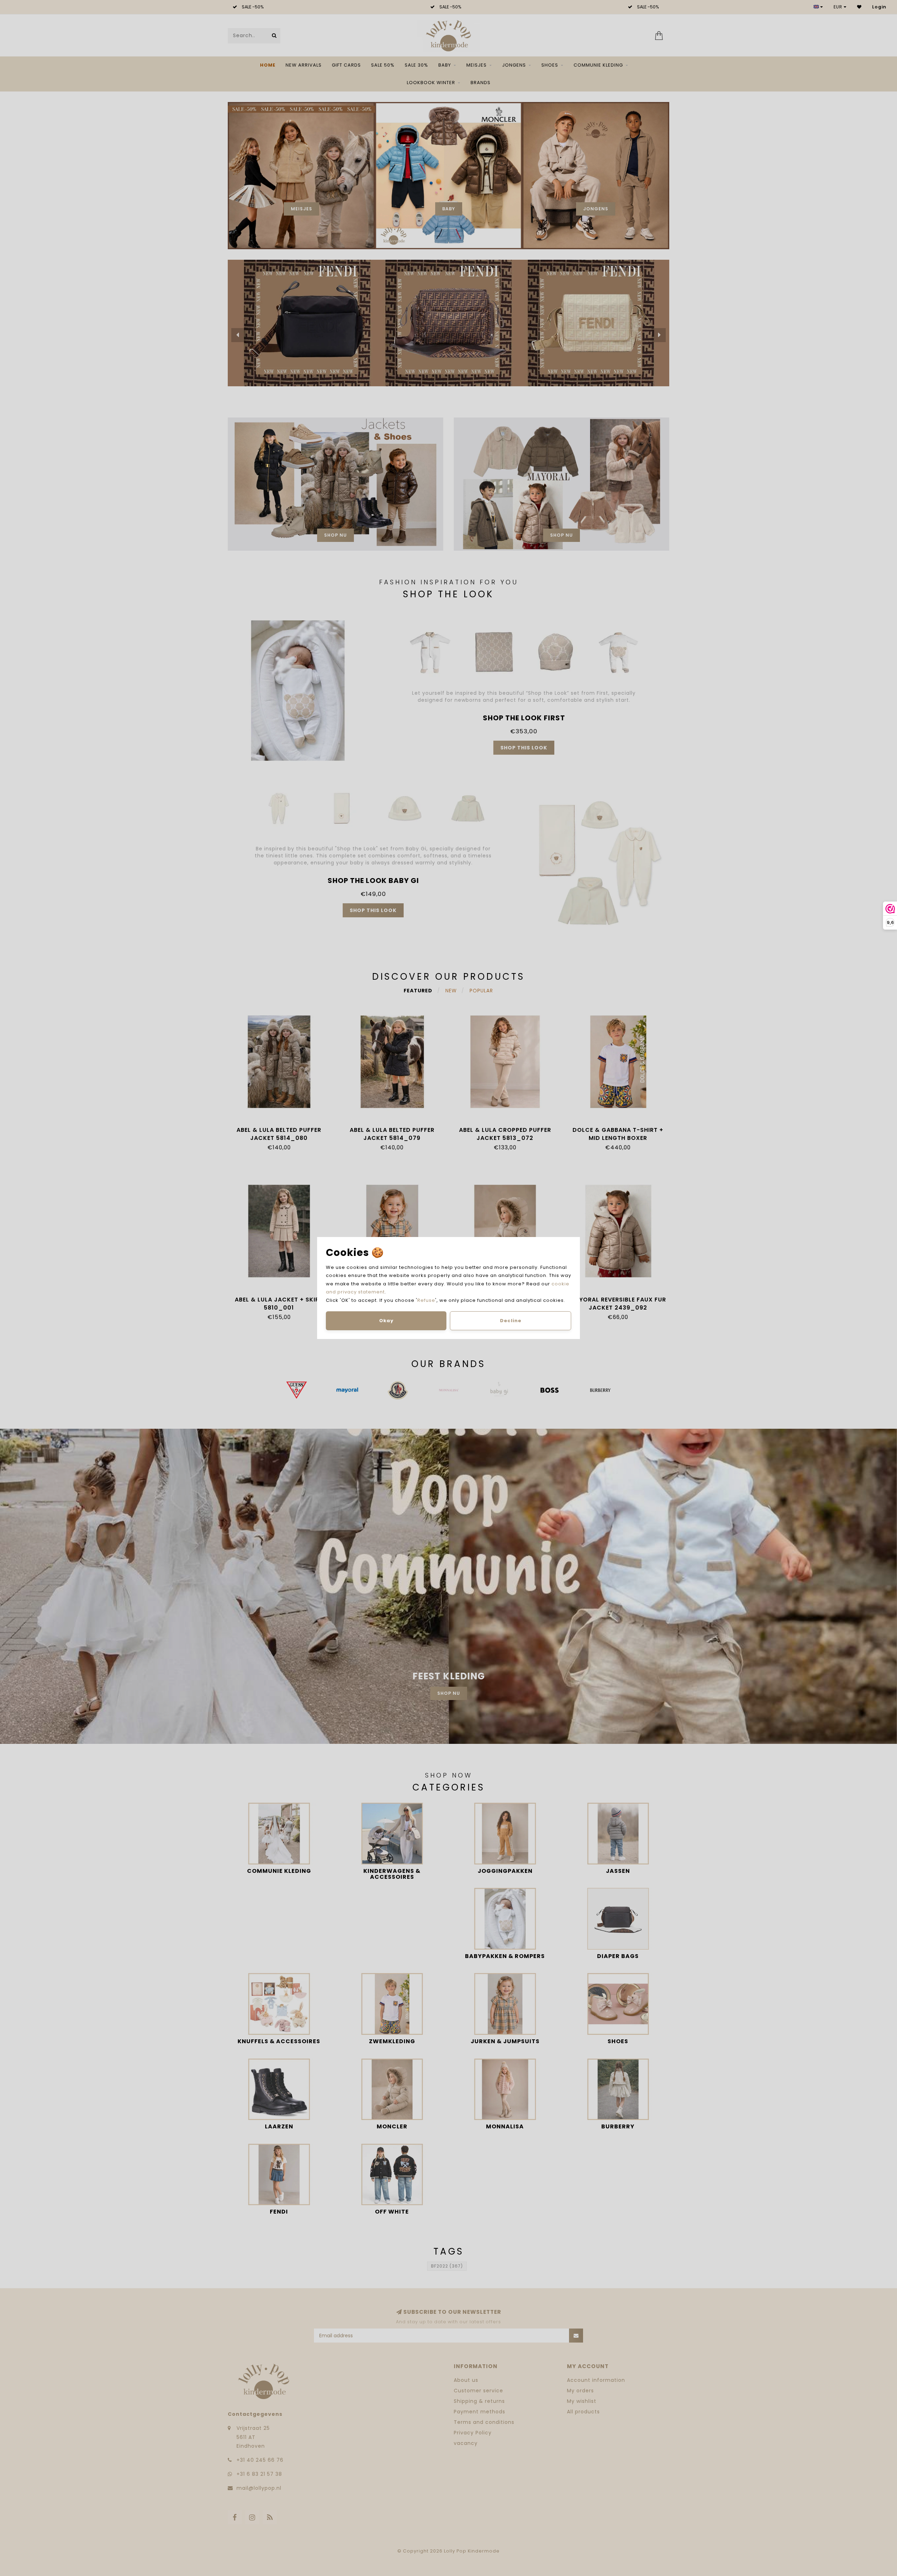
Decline (511, 1321)
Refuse (426, 1300)
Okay (386, 1321)
